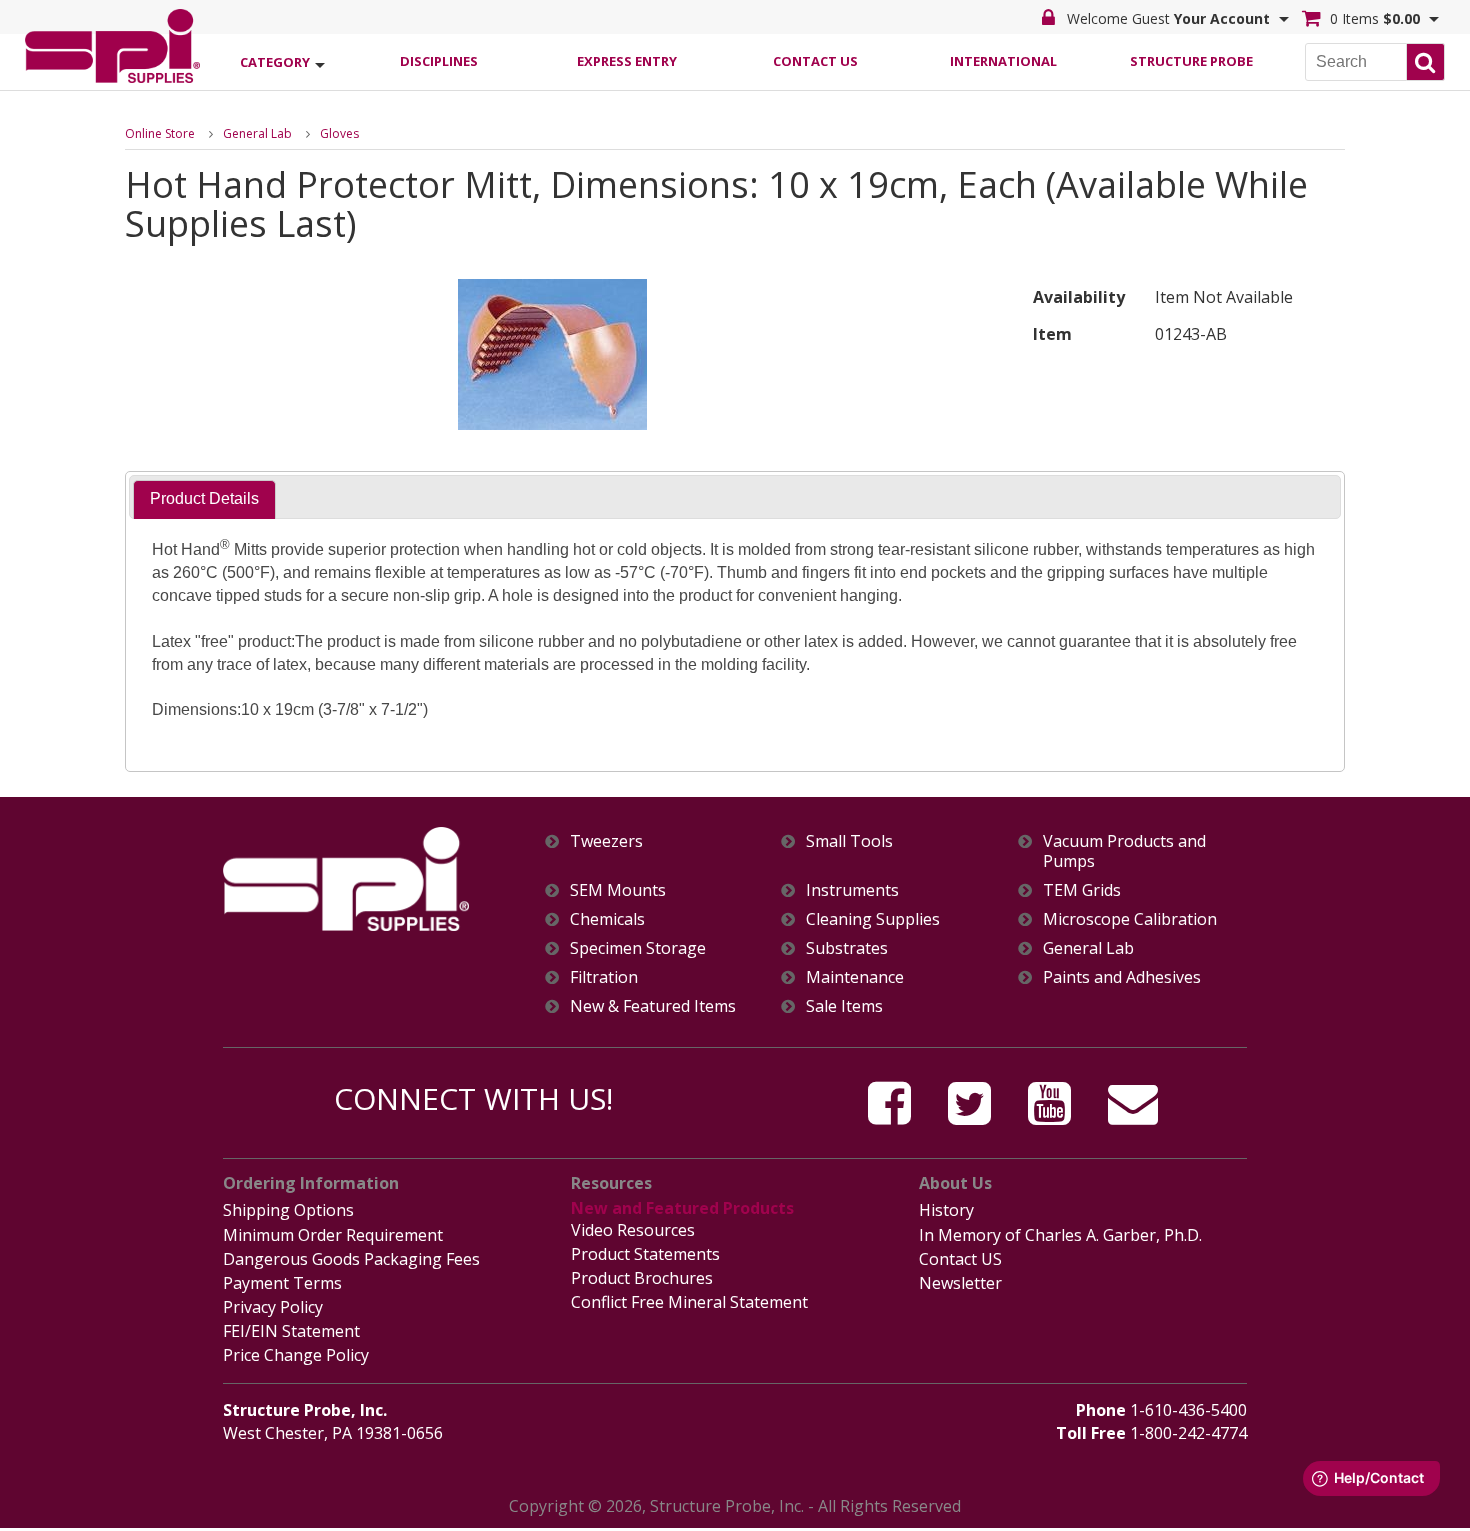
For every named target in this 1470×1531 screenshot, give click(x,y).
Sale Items (844, 1006)
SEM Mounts (618, 890)
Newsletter (960, 1283)
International (1003, 61)
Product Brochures (642, 1278)
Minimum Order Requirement (333, 1235)
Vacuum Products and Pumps (1124, 851)
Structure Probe (1191, 61)
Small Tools (849, 841)
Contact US (960, 1259)
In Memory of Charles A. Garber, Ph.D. (1060, 1235)
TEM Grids (1082, 890)
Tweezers (606, 841)
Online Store (160, 133)
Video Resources (633, 1230)
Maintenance (855, 977)
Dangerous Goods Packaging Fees (351, 1259)
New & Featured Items (653, 1006)
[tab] (204, 499)
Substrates (847, 948)
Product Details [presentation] (204, 498)
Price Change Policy (296, 1355)
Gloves (339, 133)
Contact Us (815, 61)
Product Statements (645, 1254)
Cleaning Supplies (873, 919)
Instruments (852, 890)
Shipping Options (288, 1210)
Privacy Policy (273, 1307)
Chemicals (607, 919)
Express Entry (627, 61)
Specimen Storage (638, 948)
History (946, 1210)
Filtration (604, 977)
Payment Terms (282, 1283)
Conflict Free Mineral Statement (689, 1302)
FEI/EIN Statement (291, 1331)
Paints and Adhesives (1122, 977)
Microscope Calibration (1130, 919)
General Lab (257, 133)
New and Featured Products (682, 1208)
